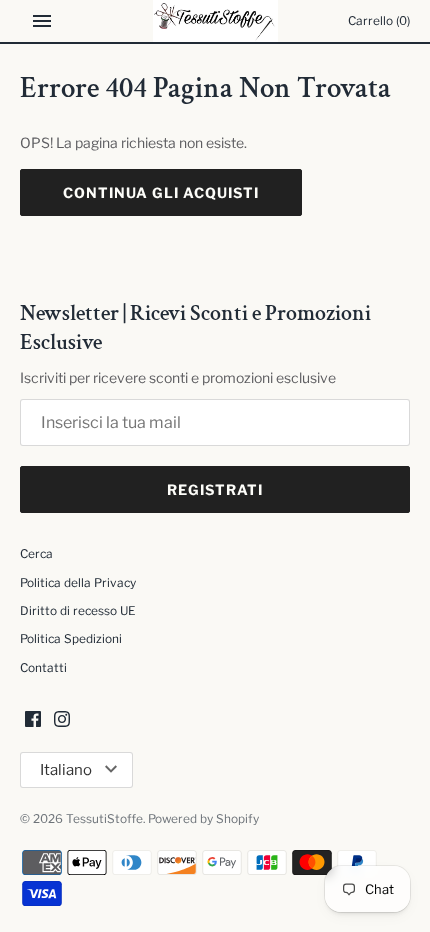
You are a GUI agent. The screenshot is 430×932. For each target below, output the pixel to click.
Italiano (66, 770)
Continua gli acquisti (161, 192)
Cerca (36, 554)
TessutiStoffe (104, 819)
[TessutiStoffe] (215, 21)
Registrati (215, 489)
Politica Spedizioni (71, 639)
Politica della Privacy (78, 583)
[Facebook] (33, 720)
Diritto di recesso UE (77, 611)
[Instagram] (62, 720)
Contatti (43, 668)
